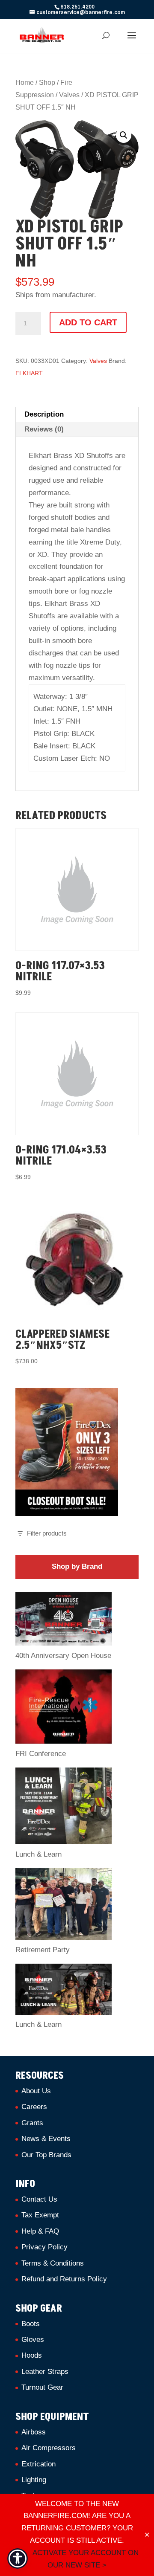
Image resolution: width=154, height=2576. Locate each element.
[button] (124, 135)
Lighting (34, 2480)
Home (25, 83)
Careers (34, 2107)
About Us (36, 2091)
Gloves (33, 2340)
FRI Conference (41, 1754)
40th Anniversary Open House (63, 1656)
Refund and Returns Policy (64, 2279)
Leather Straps (45, 2372)
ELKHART (29, 373)
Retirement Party (43, 1950)
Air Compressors (49, 2448)
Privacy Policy (44, 2247)
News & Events (46, 2139)
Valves (69, 95)
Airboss (34, 2432)
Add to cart (88, 322)
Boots (31, 2324)
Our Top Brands (46, 2155)
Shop (47, 83)
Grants (32, 2123)
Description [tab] (44, 414)
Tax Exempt (40, 2215)
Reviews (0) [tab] (44, 429)
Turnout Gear (42, 2387)
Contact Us (39, 2199)
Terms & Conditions (53, 2263)
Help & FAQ (40, 2231)
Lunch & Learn (38, 1854)
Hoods (32, 2355)
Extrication (38, 2464)
